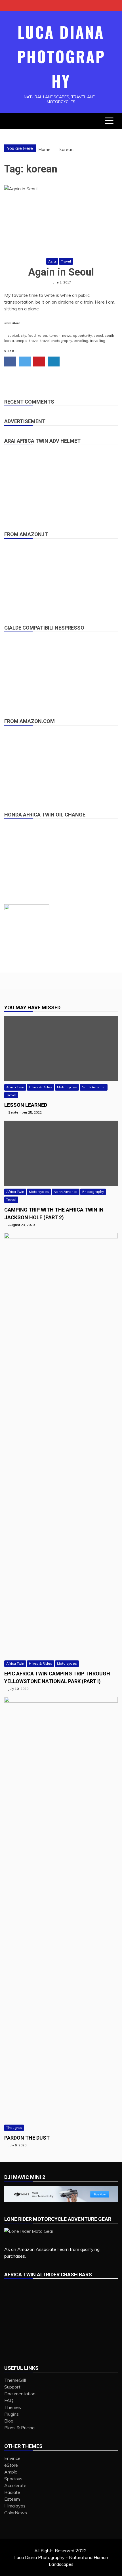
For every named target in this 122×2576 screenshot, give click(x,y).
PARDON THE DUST (27, 2138)
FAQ (9, 2400)
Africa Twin (15, 1087)
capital (13, 335)
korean (55, 335)
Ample (11, 2472)
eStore (11, 2465)
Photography (93, 1192)
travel (34, 341)
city (23, 335)
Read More (12, 323)
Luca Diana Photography (61, 56)
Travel (66, 261)
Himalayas (15, 2506)
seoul (98, 335)
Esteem (12, 2499)
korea (42, 335)
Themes (13, 2407)
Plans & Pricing (19, 2428)
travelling (98, 341)
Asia (52, 261)
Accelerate (15, 2485)
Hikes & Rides (41, 1087)
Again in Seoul (61, 272)
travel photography (56, 341)
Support (12, 2387)
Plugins (11, 2414)
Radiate (12, 2492)
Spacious (13, 2479)
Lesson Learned (26, 1105)
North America (94, 1087)
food (32, 335)
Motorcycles (67, 1087)
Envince (12, 2458)
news (67, 335)
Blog (9, 2421)
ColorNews (16, 2513)
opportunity (82, 335)
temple (22, 341)
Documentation (20, 2394)
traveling (81, 341)
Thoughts (14, 2128)
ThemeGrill (15, 2380)
